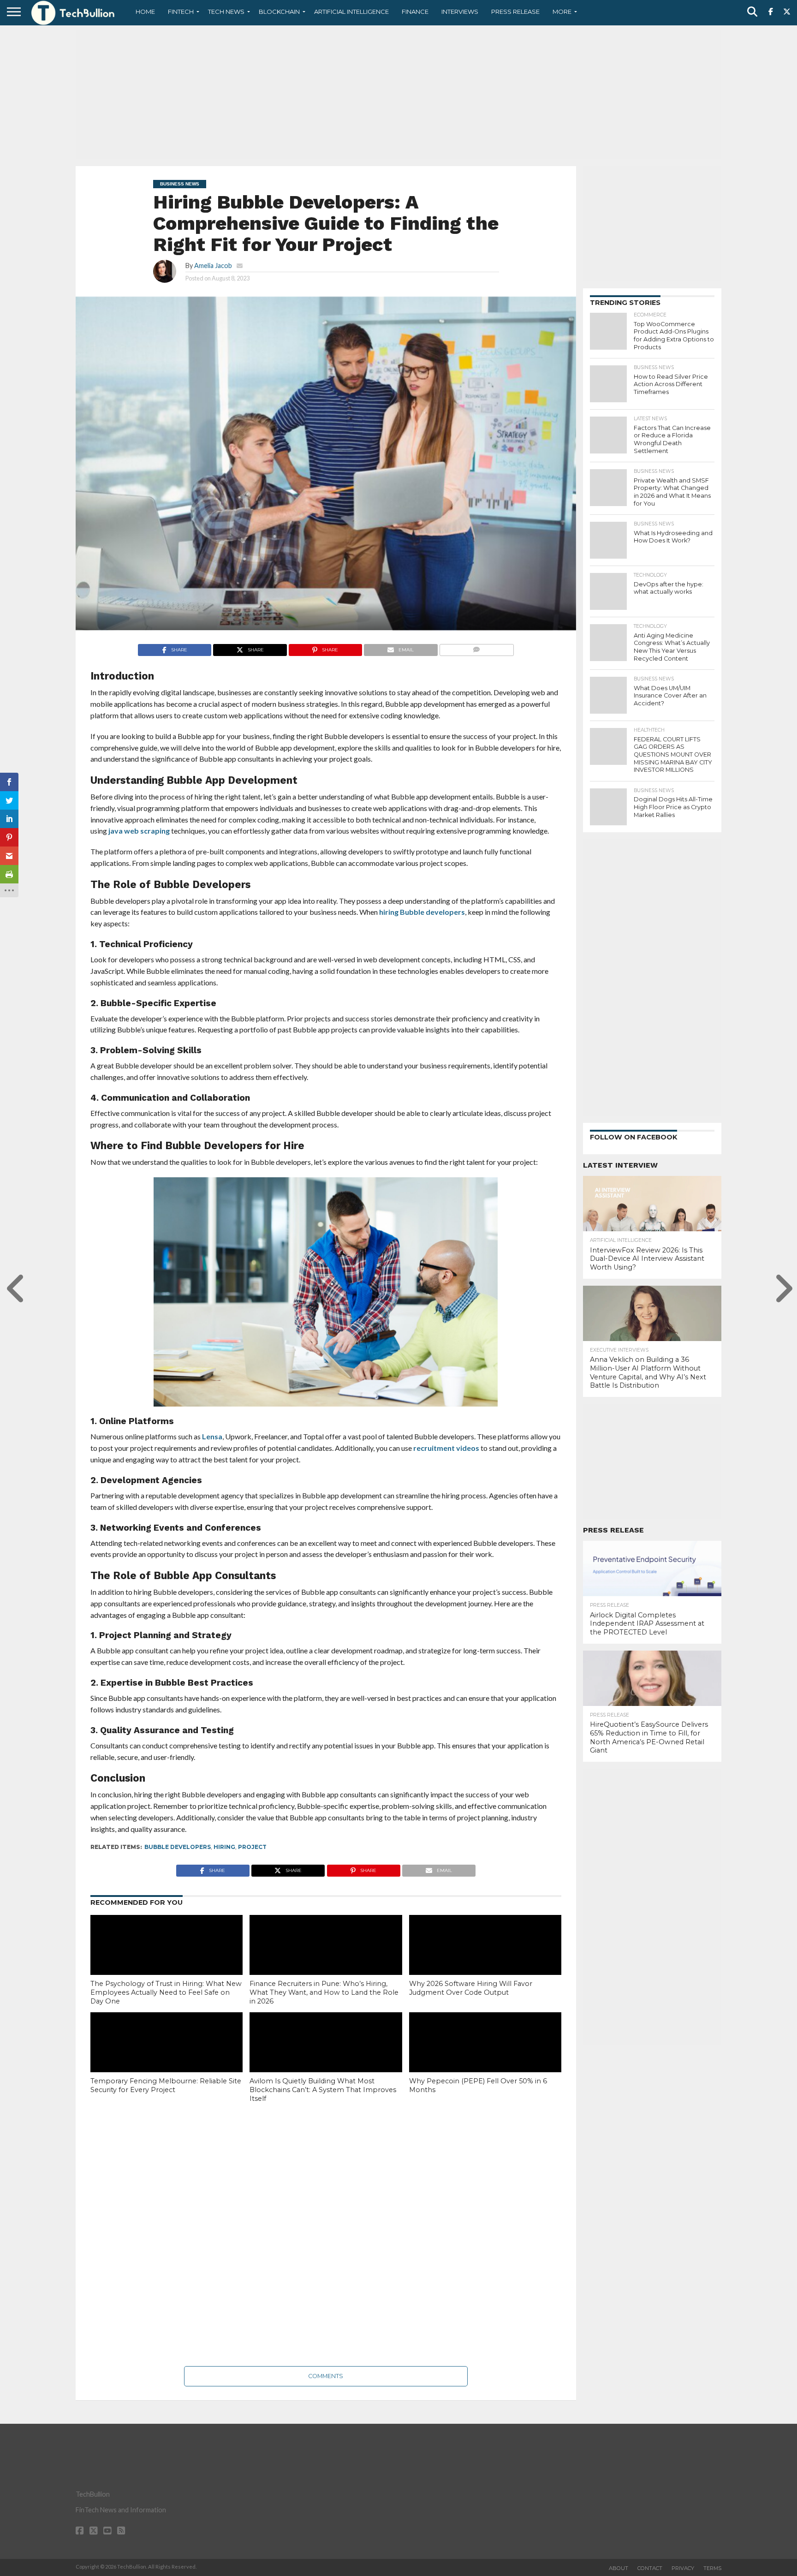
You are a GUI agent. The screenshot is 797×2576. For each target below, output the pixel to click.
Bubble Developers (178, 1847)
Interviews (460, 12)
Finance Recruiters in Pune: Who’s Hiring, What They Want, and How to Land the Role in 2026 (324, 1992)
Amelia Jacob (213, 265)
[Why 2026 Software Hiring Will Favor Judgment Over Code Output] (485, 1961)
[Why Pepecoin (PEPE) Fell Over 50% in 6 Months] (485, 2058)
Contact (650, 2568)
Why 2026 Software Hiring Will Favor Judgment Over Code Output (471, 1988)
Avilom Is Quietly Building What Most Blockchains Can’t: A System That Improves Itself (323, 2090)
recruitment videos (446, 1448)
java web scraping (139, 831)
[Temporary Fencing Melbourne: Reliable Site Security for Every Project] (167, 2058)
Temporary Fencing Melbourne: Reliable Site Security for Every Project (166, 2085)
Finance (415, 12)
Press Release (515, 12)
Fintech (181, 12)
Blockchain (279, 12)
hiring (224, 1847)
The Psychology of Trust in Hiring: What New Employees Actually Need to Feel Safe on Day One (166, 1992)
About (619, 2568)
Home (145, 12)
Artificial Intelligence (351, 12)
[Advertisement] (398, 95)
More (562, 12)
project (252, 1847)
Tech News (226, 12)
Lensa (212, 1436)
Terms (712, 2568)
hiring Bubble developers (422, 912)
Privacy (683, 2568)
